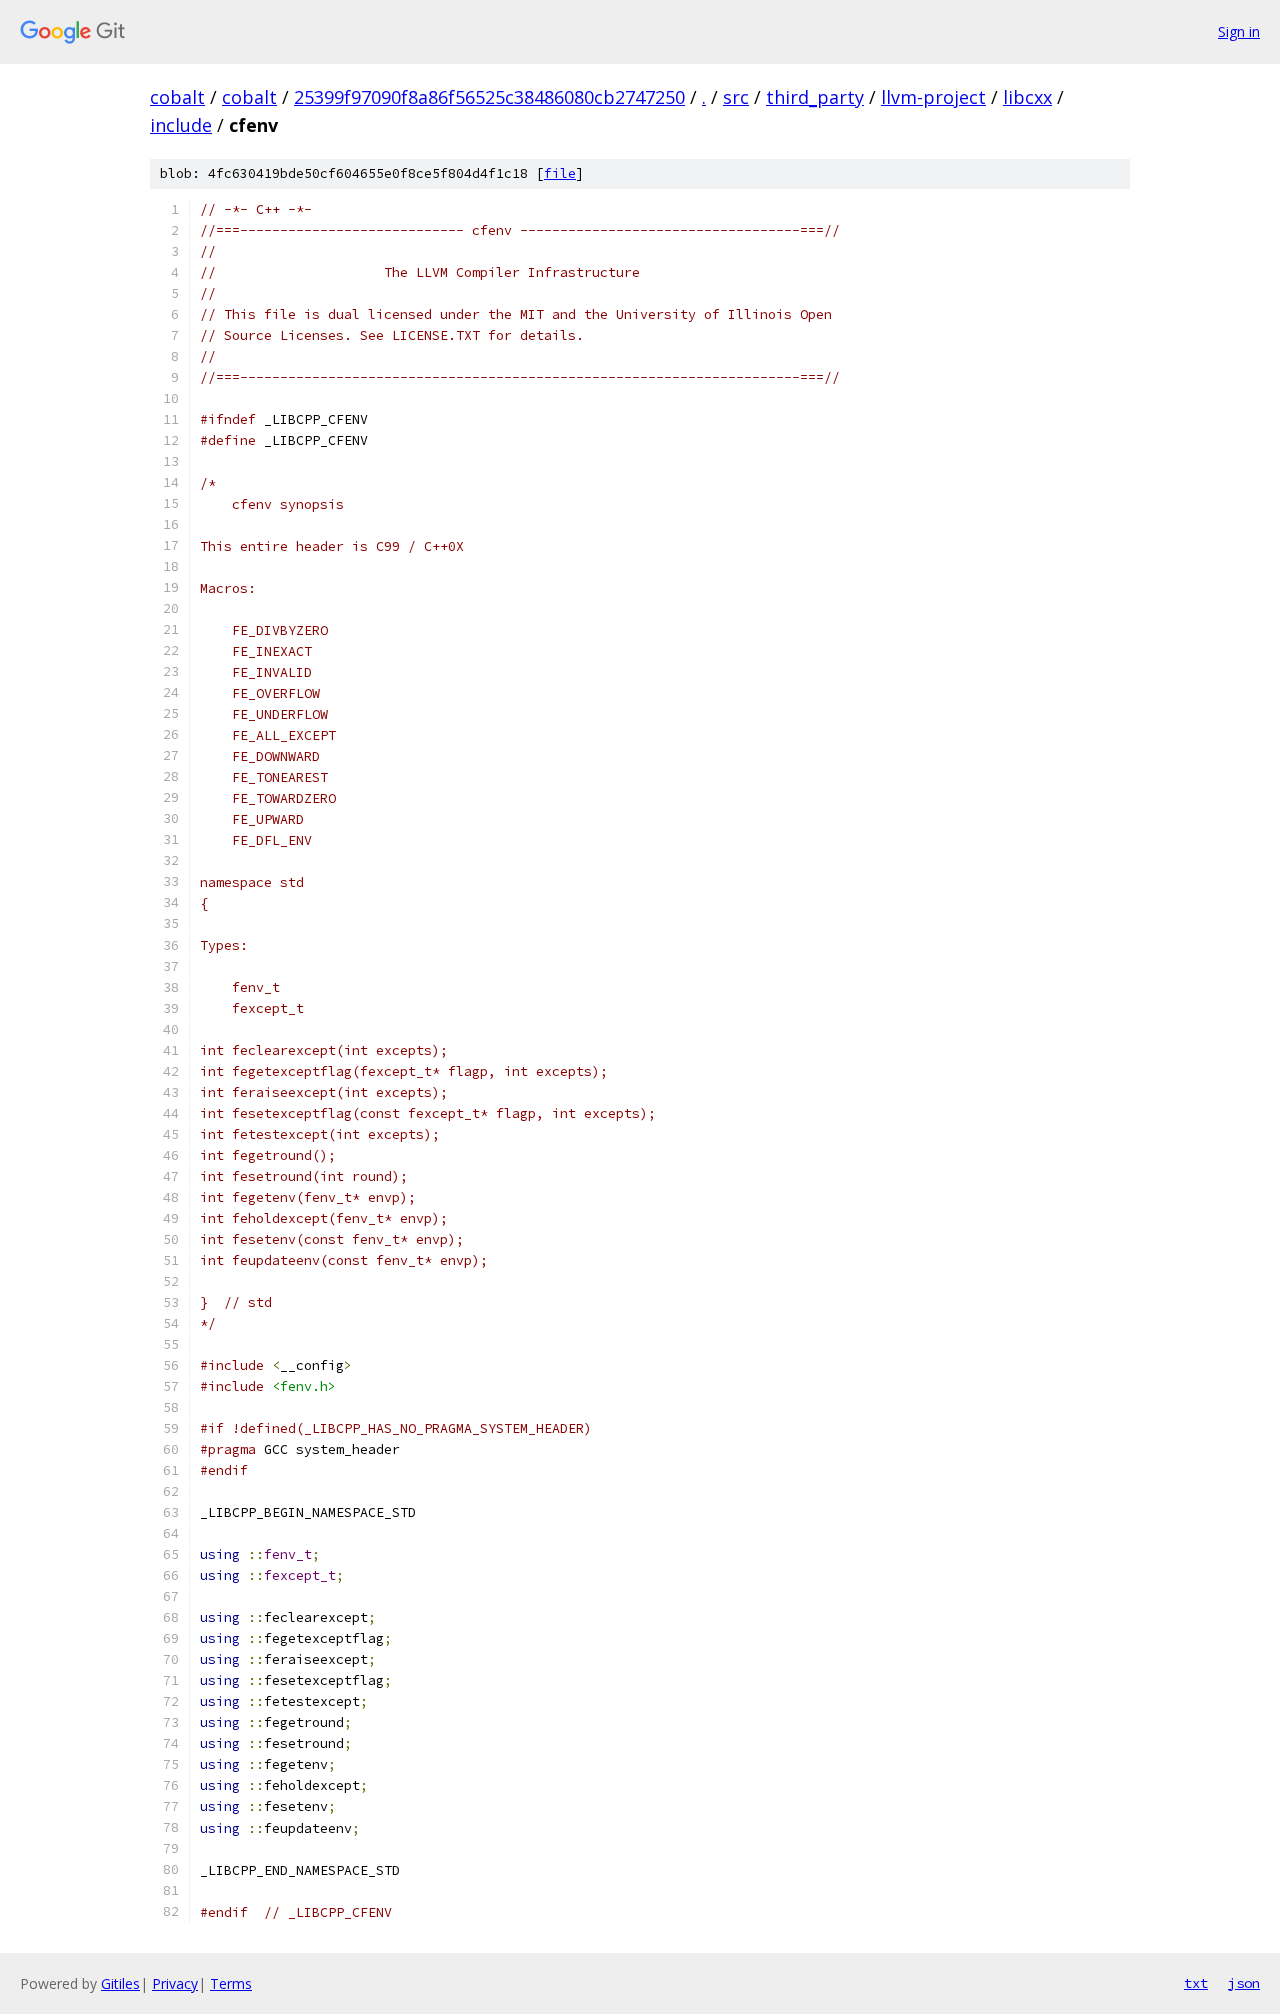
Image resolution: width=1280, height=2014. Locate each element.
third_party (815, 97)
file (560, 173)
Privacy (175, 1983)
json (1244, 1983)
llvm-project (933, 97)
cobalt (177, 97)
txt (1196, 1983)
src (736, 97)
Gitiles (120, 1983)
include (181, 125)
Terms (231, 1983)
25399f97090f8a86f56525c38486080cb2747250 (489, 97)
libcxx (1027, 97)
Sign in (1239, 31)
